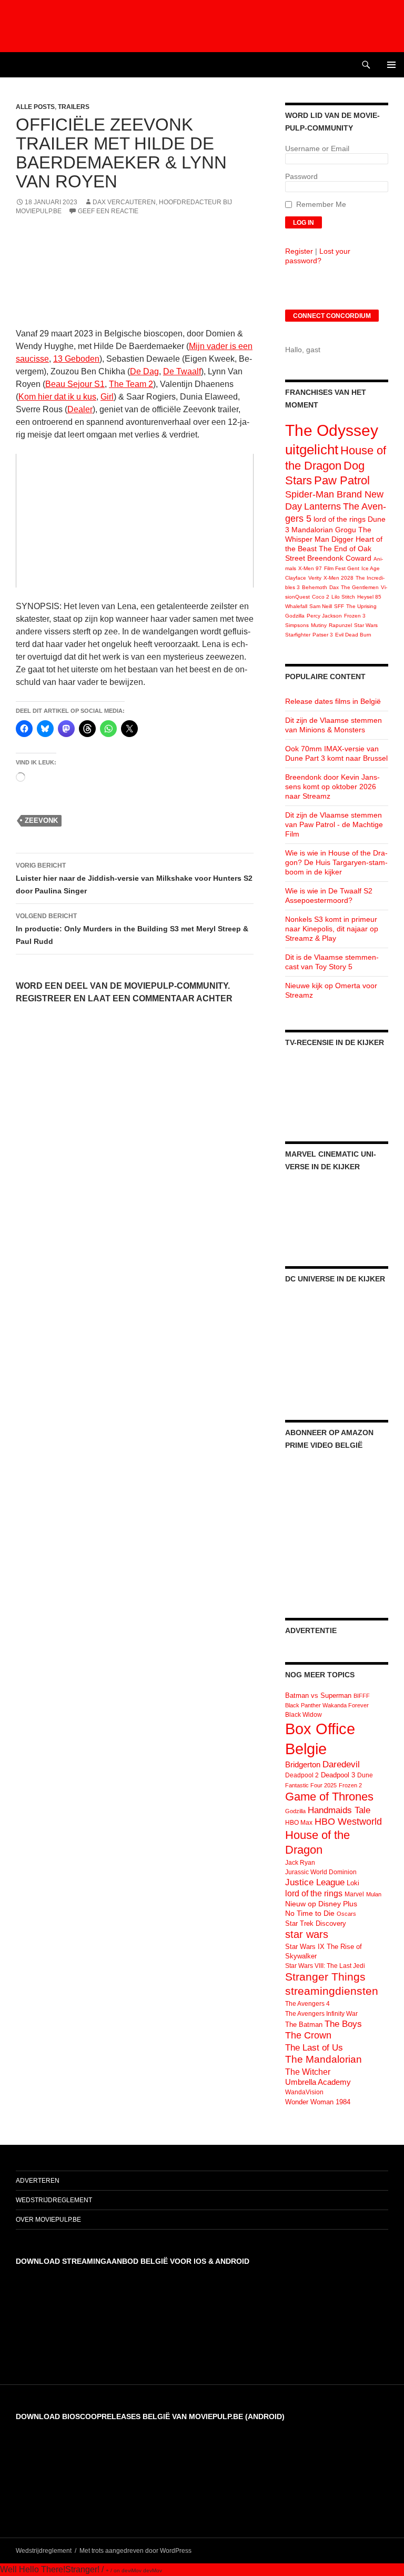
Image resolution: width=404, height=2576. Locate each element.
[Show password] (380, 187)
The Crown (308, 2035)
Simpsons (297, 625)
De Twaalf (182, 371)
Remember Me (321, 204)
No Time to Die (310, 1913)
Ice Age (371, 568)
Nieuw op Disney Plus (321, 1904)
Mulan (374, 1894)
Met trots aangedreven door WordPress (135, 2551)
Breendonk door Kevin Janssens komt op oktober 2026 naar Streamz (332, 787)
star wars (307, 1934)
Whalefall (296, 606)
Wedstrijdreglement (54, 2200)
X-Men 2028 (339, 578)
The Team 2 (131, 384)
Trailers (74, 107)
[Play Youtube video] (135, 521)
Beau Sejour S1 (75, 384)
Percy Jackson (324, 616)
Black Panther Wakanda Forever (327, 1705)
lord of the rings (340, 519)
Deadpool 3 (338, 1775)
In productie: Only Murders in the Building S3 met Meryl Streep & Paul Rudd (132, 929)
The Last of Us (314, 2047)
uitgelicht (312, 450)
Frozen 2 (350, 1785)
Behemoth (315, 587)
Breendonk (325, 558)
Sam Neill (321, 606)
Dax (334, 587)
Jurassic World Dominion (321, 1872)
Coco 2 (321, 597)
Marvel (354, 1894)
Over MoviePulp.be (48, 2220)
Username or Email (317, 148)
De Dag (144, 371)
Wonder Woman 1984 (318, 2102)
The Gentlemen (360, 587)
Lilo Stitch (343, 597)
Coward (358, 558)
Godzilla (295, 616)
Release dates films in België (333, 701)
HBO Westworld (348, 1822)
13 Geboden (76, 359)
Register (299, 251)
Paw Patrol (342, 480)
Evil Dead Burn (353, 635)
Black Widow (304, 1715)
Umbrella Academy (318, 2082)
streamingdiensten (332, 1991)
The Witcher (308, 2072)
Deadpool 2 (302, 1775)
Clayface (296, 578)
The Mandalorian (324, 2059)
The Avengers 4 (307, 2004)
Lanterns (322, 506)
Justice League (315, 1882)
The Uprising (361, 606)
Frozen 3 (355, 616)
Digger (342, 539)
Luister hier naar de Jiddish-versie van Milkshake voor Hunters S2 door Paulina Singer (134, 878)
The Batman (304, 2025)
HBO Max (299, 1823)
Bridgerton (303, 1765)
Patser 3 (323, 635)
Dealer (80, 409)
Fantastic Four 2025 (311, 1785)
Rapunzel (340, 625)
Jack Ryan (300, 1863)
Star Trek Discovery (316, 1923)
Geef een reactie (108, 211)
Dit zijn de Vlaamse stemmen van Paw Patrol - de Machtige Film (334, 824)
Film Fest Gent (342, 568)
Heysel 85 (369, 597)
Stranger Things (325, 1977)
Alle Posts (35, 107)
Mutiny (319, 625)
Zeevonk (41, 820)
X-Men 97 (310, 568)
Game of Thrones (329, 1797)
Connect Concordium (332, 316)
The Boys (343, 2024)
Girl (107, 397)
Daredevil (341, 1764)
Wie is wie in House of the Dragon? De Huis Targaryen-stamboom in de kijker (336, 862)
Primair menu (391, 65)
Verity (315, 578)
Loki (353, 1883)
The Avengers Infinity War (321, 2014)
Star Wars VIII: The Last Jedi (325, 1966)
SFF (339, 606)
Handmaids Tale (339, 1810)
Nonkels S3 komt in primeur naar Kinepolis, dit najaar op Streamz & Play (332, 929)
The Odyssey (332, 430)
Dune (365, 1775)
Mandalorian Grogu (324, 530)
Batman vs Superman (318, 1695)
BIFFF (362, 1696)
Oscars (346, 1914)
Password (301, 176)
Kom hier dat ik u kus (57, 397)
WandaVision (304, 2092)
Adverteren (38, 2181)
